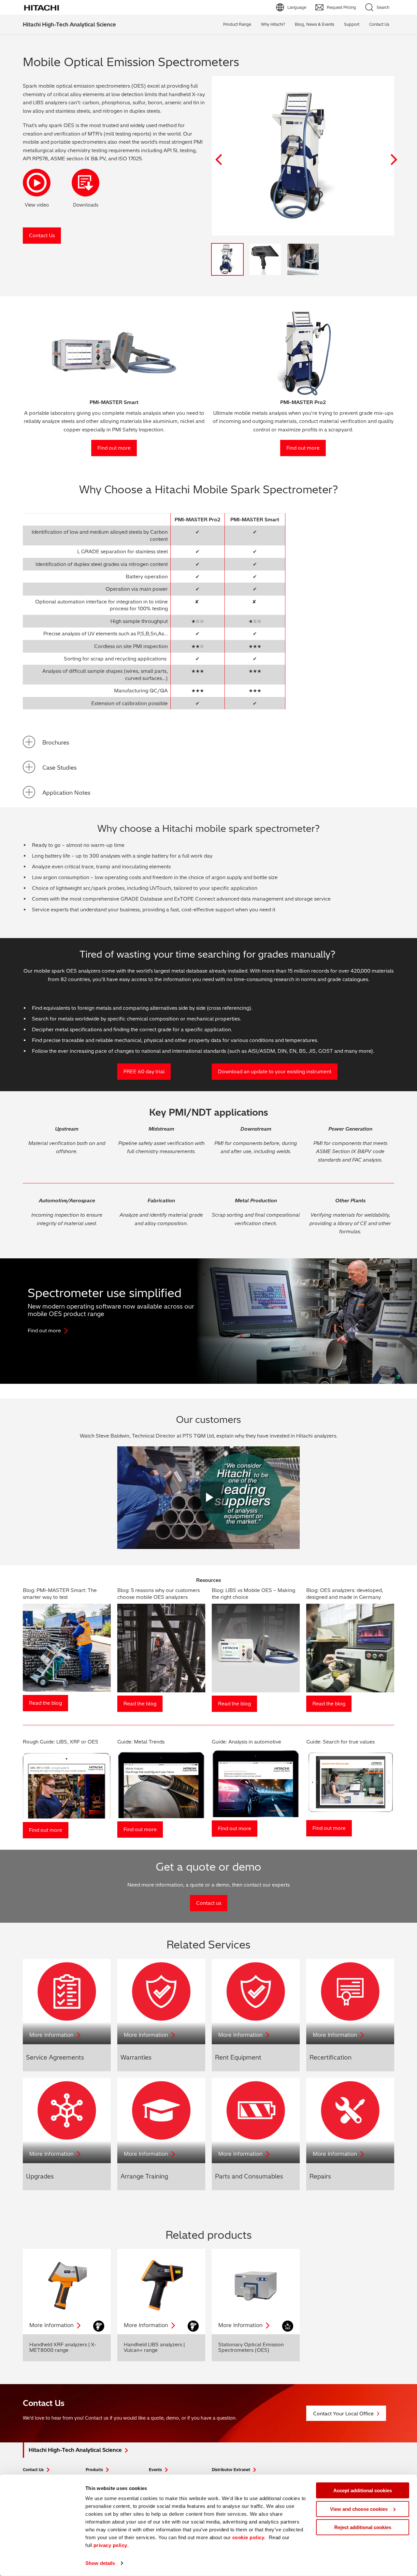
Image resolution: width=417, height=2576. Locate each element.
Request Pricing (341, 7)
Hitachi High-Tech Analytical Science (69, 24)
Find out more (114, 448)
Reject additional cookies (363, 2527)
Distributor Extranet (231, 2470)
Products (94, 2470)
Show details (100, 2563)
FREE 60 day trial (144, 1071)
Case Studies (59, 767)
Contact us (209, 1903)
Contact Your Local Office (343, 2414)
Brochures (56, 742)
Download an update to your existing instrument (275, 1071)
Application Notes (66, 793)
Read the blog (45, 1703)
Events (155, 2470)
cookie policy (248, 2537)
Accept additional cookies (363, 2490)
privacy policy (110, 2545)
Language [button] (297, 7)
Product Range (237, 24)
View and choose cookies (359, 2509)
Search (383, 7)
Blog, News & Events (315, 24)
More (51, 2035)
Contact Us (42, 235)
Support (352, 24)
